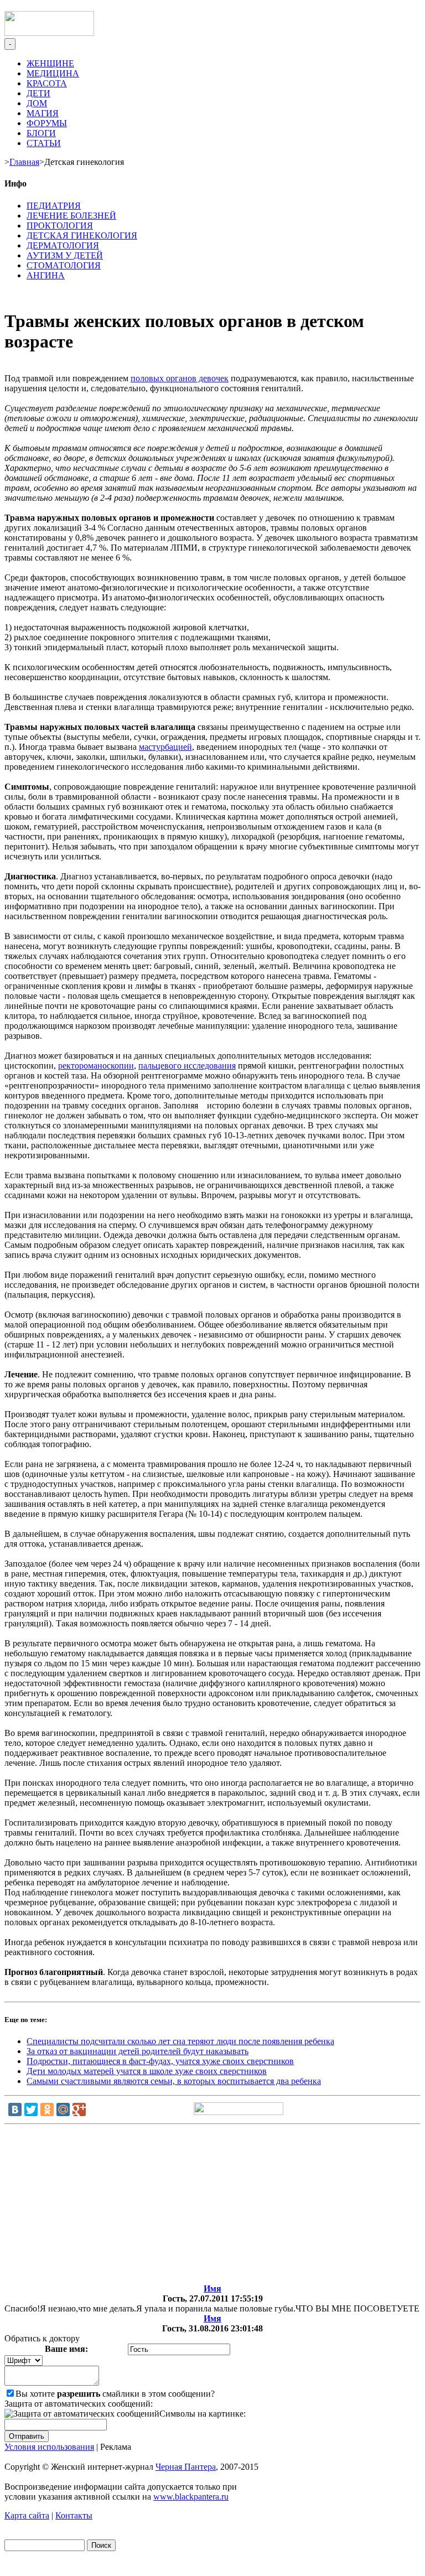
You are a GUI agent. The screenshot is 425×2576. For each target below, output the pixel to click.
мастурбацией (165, 747)
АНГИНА (46, 275)
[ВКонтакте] (15, 2109)
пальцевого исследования (187, 1066)
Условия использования (49, 2447)
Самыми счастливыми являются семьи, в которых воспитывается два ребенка (174, 2081)
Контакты (74, 2515)
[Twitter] (31, 2109)
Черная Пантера (186, 2467)
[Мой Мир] (63, 2109)
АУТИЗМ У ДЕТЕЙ (65, 255)
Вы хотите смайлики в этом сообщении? (115, 2394)
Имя (212, 2289)
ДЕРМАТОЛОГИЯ (63, 245)
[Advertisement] (212, 2206)
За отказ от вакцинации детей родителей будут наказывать (138, 2051)
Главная (24, 162)
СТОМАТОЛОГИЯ (64, 265)
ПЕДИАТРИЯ (54, 206)
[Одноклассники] (47, 2109)
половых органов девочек (180, 378)
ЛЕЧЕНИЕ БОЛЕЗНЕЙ (71, 216)
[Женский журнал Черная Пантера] (49, 33)
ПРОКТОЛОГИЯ (60, 226)
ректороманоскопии (96, 1066)
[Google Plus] (79, 2109)
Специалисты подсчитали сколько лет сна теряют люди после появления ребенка (180, 2041)
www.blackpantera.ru (191, 2497)
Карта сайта (27, 2515)
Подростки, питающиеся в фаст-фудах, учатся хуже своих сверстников (160, 2061)
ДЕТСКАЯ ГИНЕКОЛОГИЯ (82, 235)
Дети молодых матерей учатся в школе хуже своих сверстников (147, 2071)
